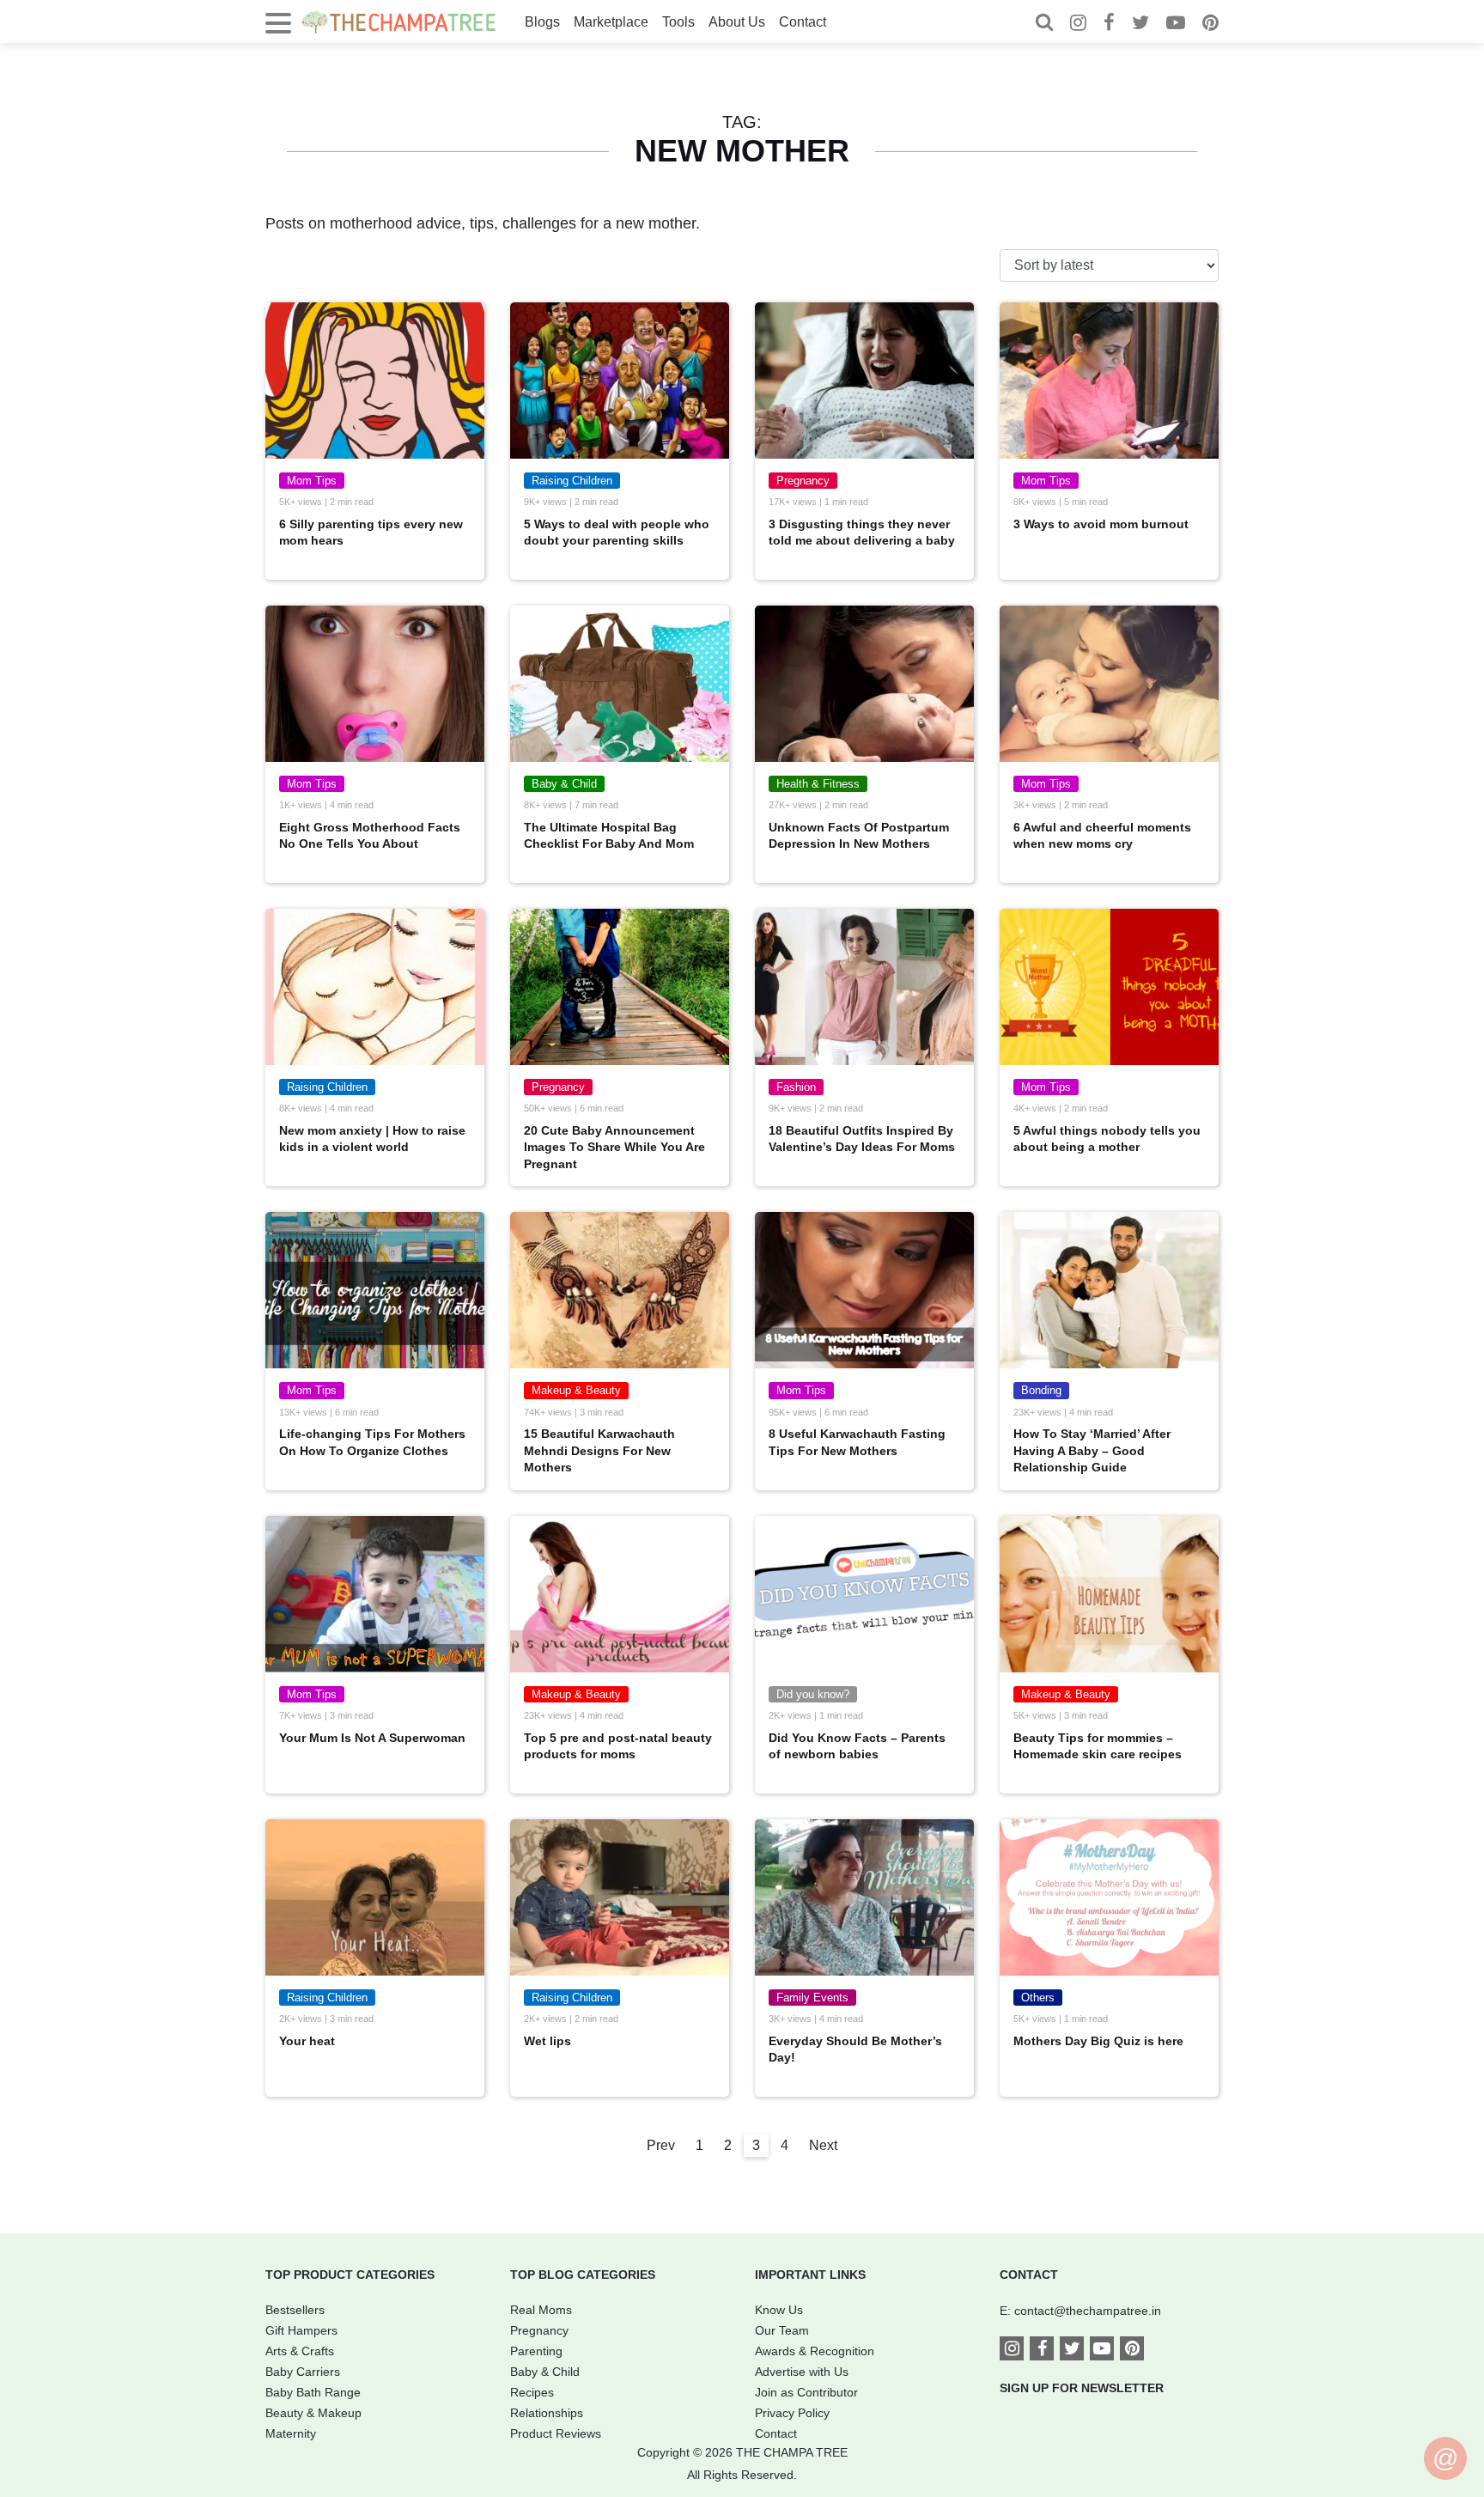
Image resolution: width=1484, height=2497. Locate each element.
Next (823, 2145)
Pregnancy (803, 481)
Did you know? (813, 1694)
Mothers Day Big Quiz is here (1098, 2041)
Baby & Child (564, 784)
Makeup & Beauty (576, 1390)
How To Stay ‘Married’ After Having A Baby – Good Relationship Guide (1092, 1450)
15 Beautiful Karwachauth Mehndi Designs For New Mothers (599, 1450)
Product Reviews (556, 2433)
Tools (678, 22)
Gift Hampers (301, 2330)
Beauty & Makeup (313, 2413)
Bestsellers (295, 2310)
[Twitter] (1140, 24)
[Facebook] (1109, 24)
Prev (661, 2145)
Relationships (547, 2413)
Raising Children (572, 481)
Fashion (796, 1087)
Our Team (782, 2330)
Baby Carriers (303, 2372)
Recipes (532, 2392)
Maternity (291, 2433)
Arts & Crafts (300, 2351)
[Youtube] (1176, 24)
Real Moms (541, 2310)
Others (1038, 1998)
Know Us (779, 2310)
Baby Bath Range (313, 2392)
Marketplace (611, 22)
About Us (737, 22)
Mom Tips (312, 481)
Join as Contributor (806, 2392)
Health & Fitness (818, 784)
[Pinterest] (1210, 24)
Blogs (542, 22)
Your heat (307, 2041)
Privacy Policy (792, 2413)
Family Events (812, 1998)
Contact (803, 22)
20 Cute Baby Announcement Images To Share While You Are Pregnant (614, 1147)
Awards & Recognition (815, 2351)
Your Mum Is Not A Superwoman (372, 1738)
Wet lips (547, 2041)
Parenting (536, 2351)
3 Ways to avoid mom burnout (1101, 524)
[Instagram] (1078, 24)
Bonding (1041, 1390)
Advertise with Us (802, 2372)
